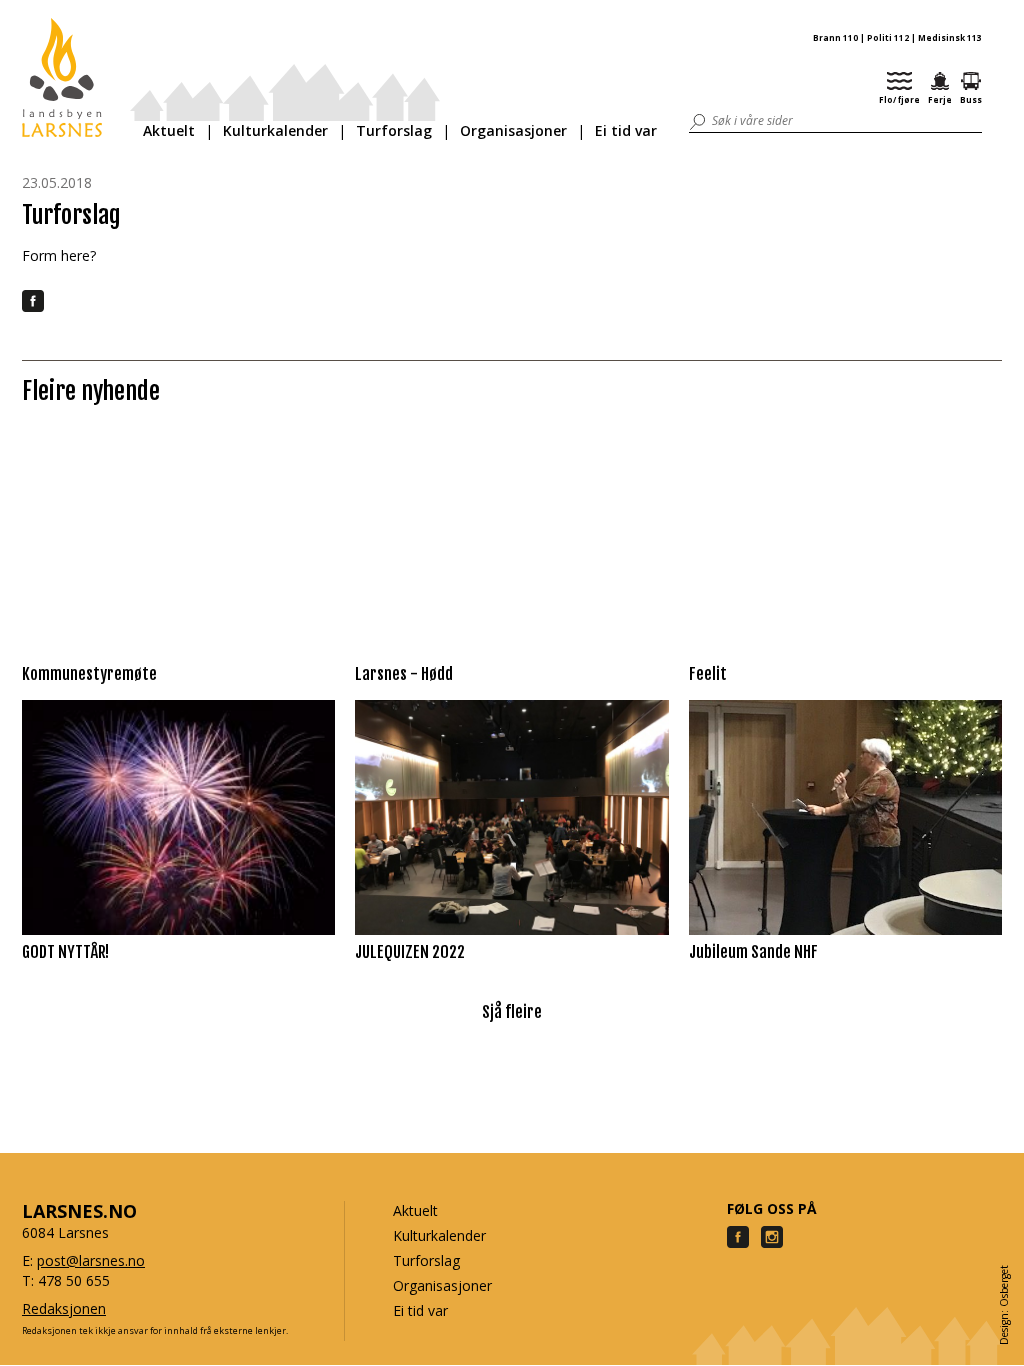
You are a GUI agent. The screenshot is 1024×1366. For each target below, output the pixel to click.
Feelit (708, 674)
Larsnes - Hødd (404, 674)
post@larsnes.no (91, 1260)
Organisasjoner (513, 130)
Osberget (1004, 1286)
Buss (971, 99)
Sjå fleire (512, 1012)
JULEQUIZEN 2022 (410, 952)
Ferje (940, 99)
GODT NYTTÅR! (65, 952)
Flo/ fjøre (899, 99)
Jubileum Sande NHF (753, 952)
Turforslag (394, 130)
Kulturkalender (275, 130)
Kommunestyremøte (89, 674)
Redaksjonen (64, 1308)
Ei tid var (626, 130)
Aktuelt (169, 130)
